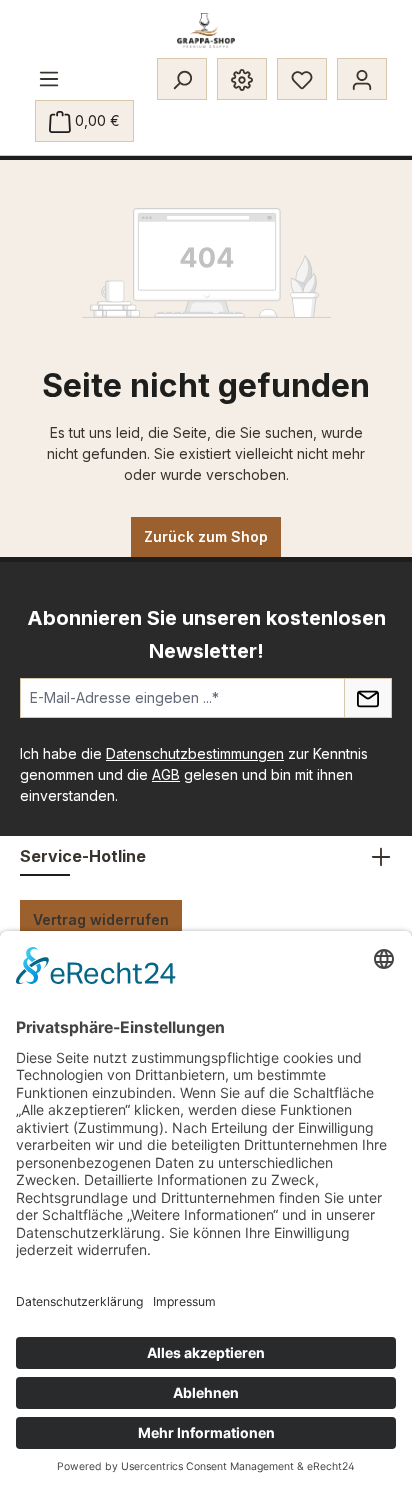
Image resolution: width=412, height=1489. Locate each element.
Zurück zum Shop (206, 536)
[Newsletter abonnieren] (368, 698)
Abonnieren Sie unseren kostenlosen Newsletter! (206, 634)
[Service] (242, 79)
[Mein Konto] (362, 79)
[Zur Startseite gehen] (206, 30)
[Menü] (49, 78)
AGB (166, 774)
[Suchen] (182, 79)
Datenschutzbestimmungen (195, 753)
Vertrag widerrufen (101, 919)
